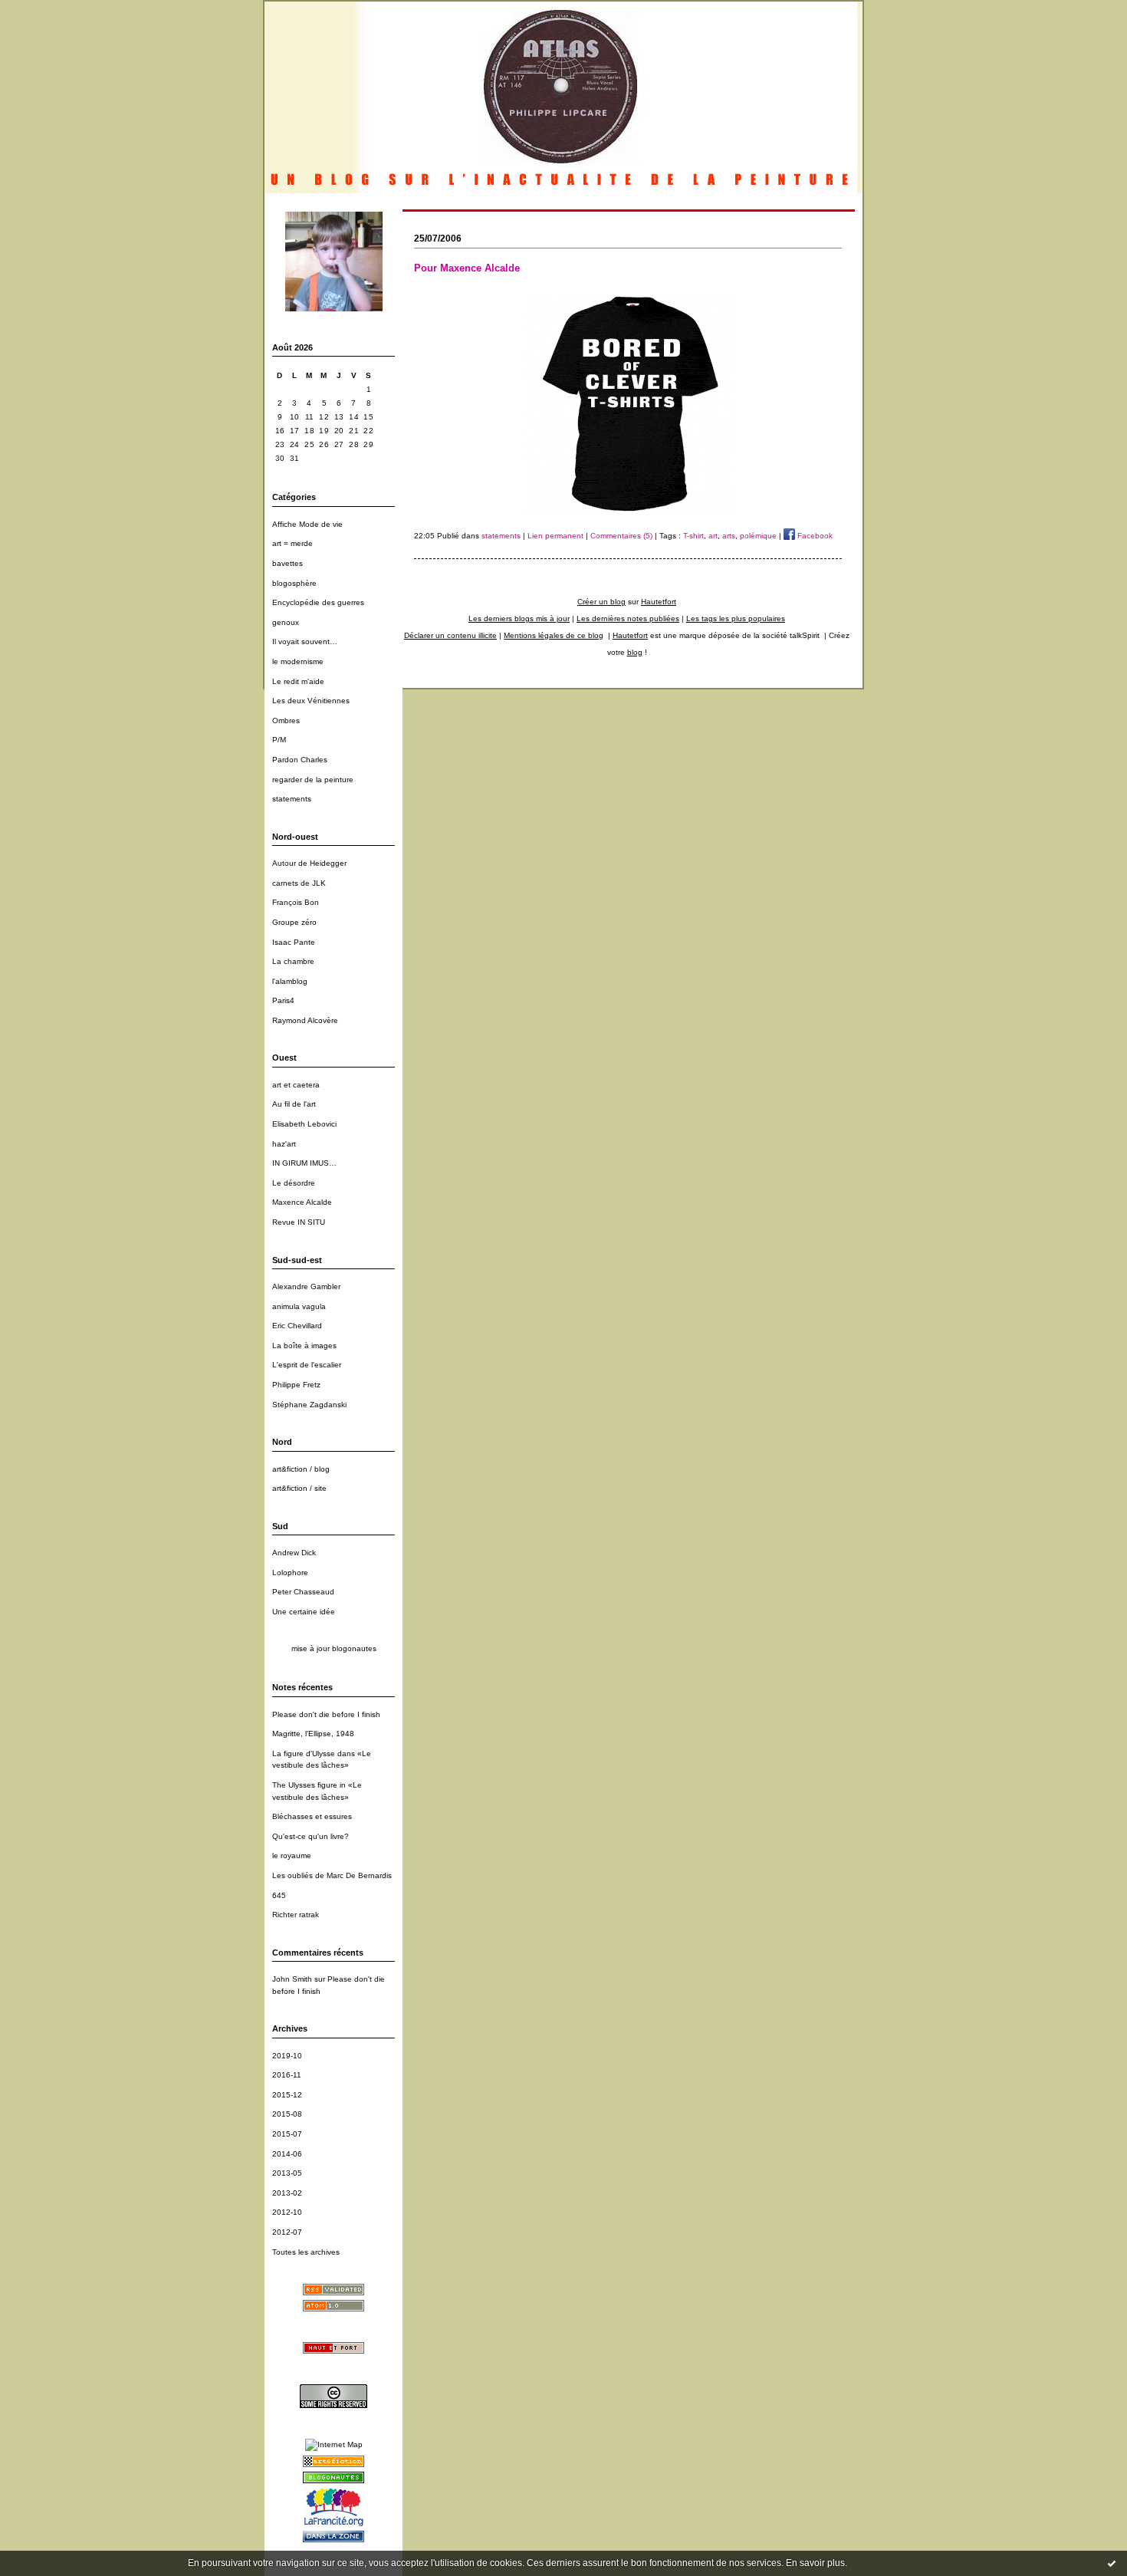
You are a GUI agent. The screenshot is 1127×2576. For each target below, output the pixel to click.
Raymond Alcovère (305, 1020)
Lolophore (290, 1573)
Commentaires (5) (621, 536)
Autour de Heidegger (309, 863)
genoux (286, 622)
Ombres (286, 720)
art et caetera (296, 1085)
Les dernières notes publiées (628, 619)
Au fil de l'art (294, 1104)
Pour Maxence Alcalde (467, 268)
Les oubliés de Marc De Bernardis (332, 1875)
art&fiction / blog (301, 1469)
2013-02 (287, 2193)
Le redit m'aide (298, 681)
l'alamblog (290, 981)
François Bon (296, 902)
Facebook (814, 536)
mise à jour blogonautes (334, 1648)
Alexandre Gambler (306, 1286)
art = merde (292, 543)
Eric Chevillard (297, 1326)
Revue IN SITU (299, 1222)
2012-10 (287, 2212)
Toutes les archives (306, 2252)
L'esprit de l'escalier (307, 1365)
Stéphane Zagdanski (309, 1405)
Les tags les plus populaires (736, 619)
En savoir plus (815, 2563)
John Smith (292, 1979)
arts (729, 536)
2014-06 (287, 2154)
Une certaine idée (304, 1612)
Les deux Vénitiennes (311, 701)
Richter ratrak (296, 1915)
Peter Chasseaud (303, 1592)
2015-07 (287, 2134)
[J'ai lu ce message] (1112, 2563)
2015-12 (287, 2095)
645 (279, 1895)
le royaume (292, 1856)
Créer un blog (601, 602)
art (713, 536)
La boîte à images (304, 1346)
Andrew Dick (294, 1553)
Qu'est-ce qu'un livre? (310, 1836)
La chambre (293, 961)
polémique (758, 536)
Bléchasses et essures (312, 1816)
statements (292, 799)
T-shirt (693, 536)
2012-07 (287, 2232)
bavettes (287, 563)
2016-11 (287, 2075)
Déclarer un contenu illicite (450, 635)
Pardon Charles (300, 760)
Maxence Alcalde (302, 1202)
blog (635, 652)
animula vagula (299, 1306)
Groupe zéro (294, 922)
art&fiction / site (299, 1488)
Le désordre (294, 1183)
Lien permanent (555, 536)
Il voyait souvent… (305, 642)
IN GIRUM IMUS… (304, 1163)
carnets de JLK (299, 883)
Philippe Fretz (296, 1385)
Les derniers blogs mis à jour (519, 619)
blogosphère (294, 583)
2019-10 (287, 2056)
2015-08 (287, 2114)
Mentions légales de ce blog (554, 635)
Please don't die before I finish (326, 1714)
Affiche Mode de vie (307, 524)
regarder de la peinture (313, 780)
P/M (279, 740)
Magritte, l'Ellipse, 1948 (313, 1734)
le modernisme (298, 661)
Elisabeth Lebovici (304, 1124)
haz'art (284, 1144)
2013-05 (287, 2173)
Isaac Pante (294, 942)
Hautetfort (659, 602)
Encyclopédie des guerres (318, 602)
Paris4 (283, 1000)
